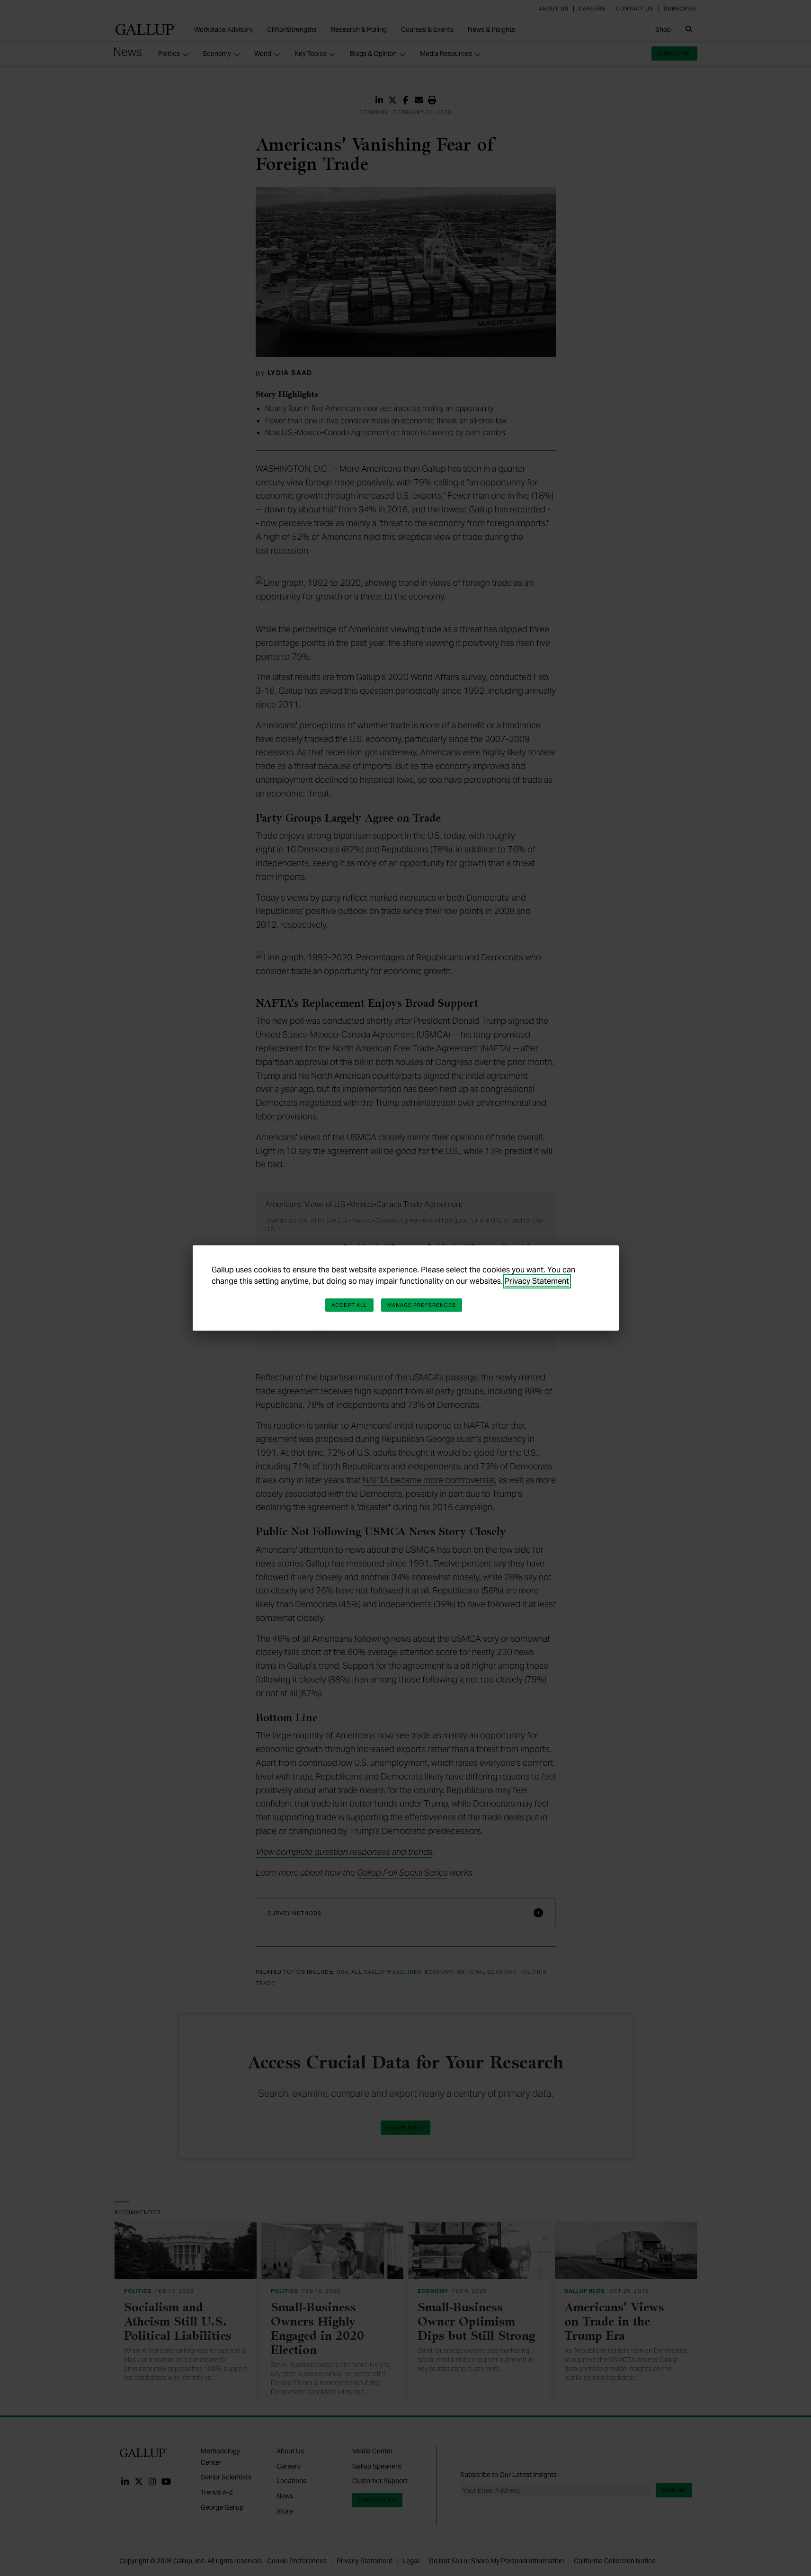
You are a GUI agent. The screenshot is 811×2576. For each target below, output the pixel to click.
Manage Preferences (422, 1305)
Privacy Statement (537, 1281)
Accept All (349, 1305)
